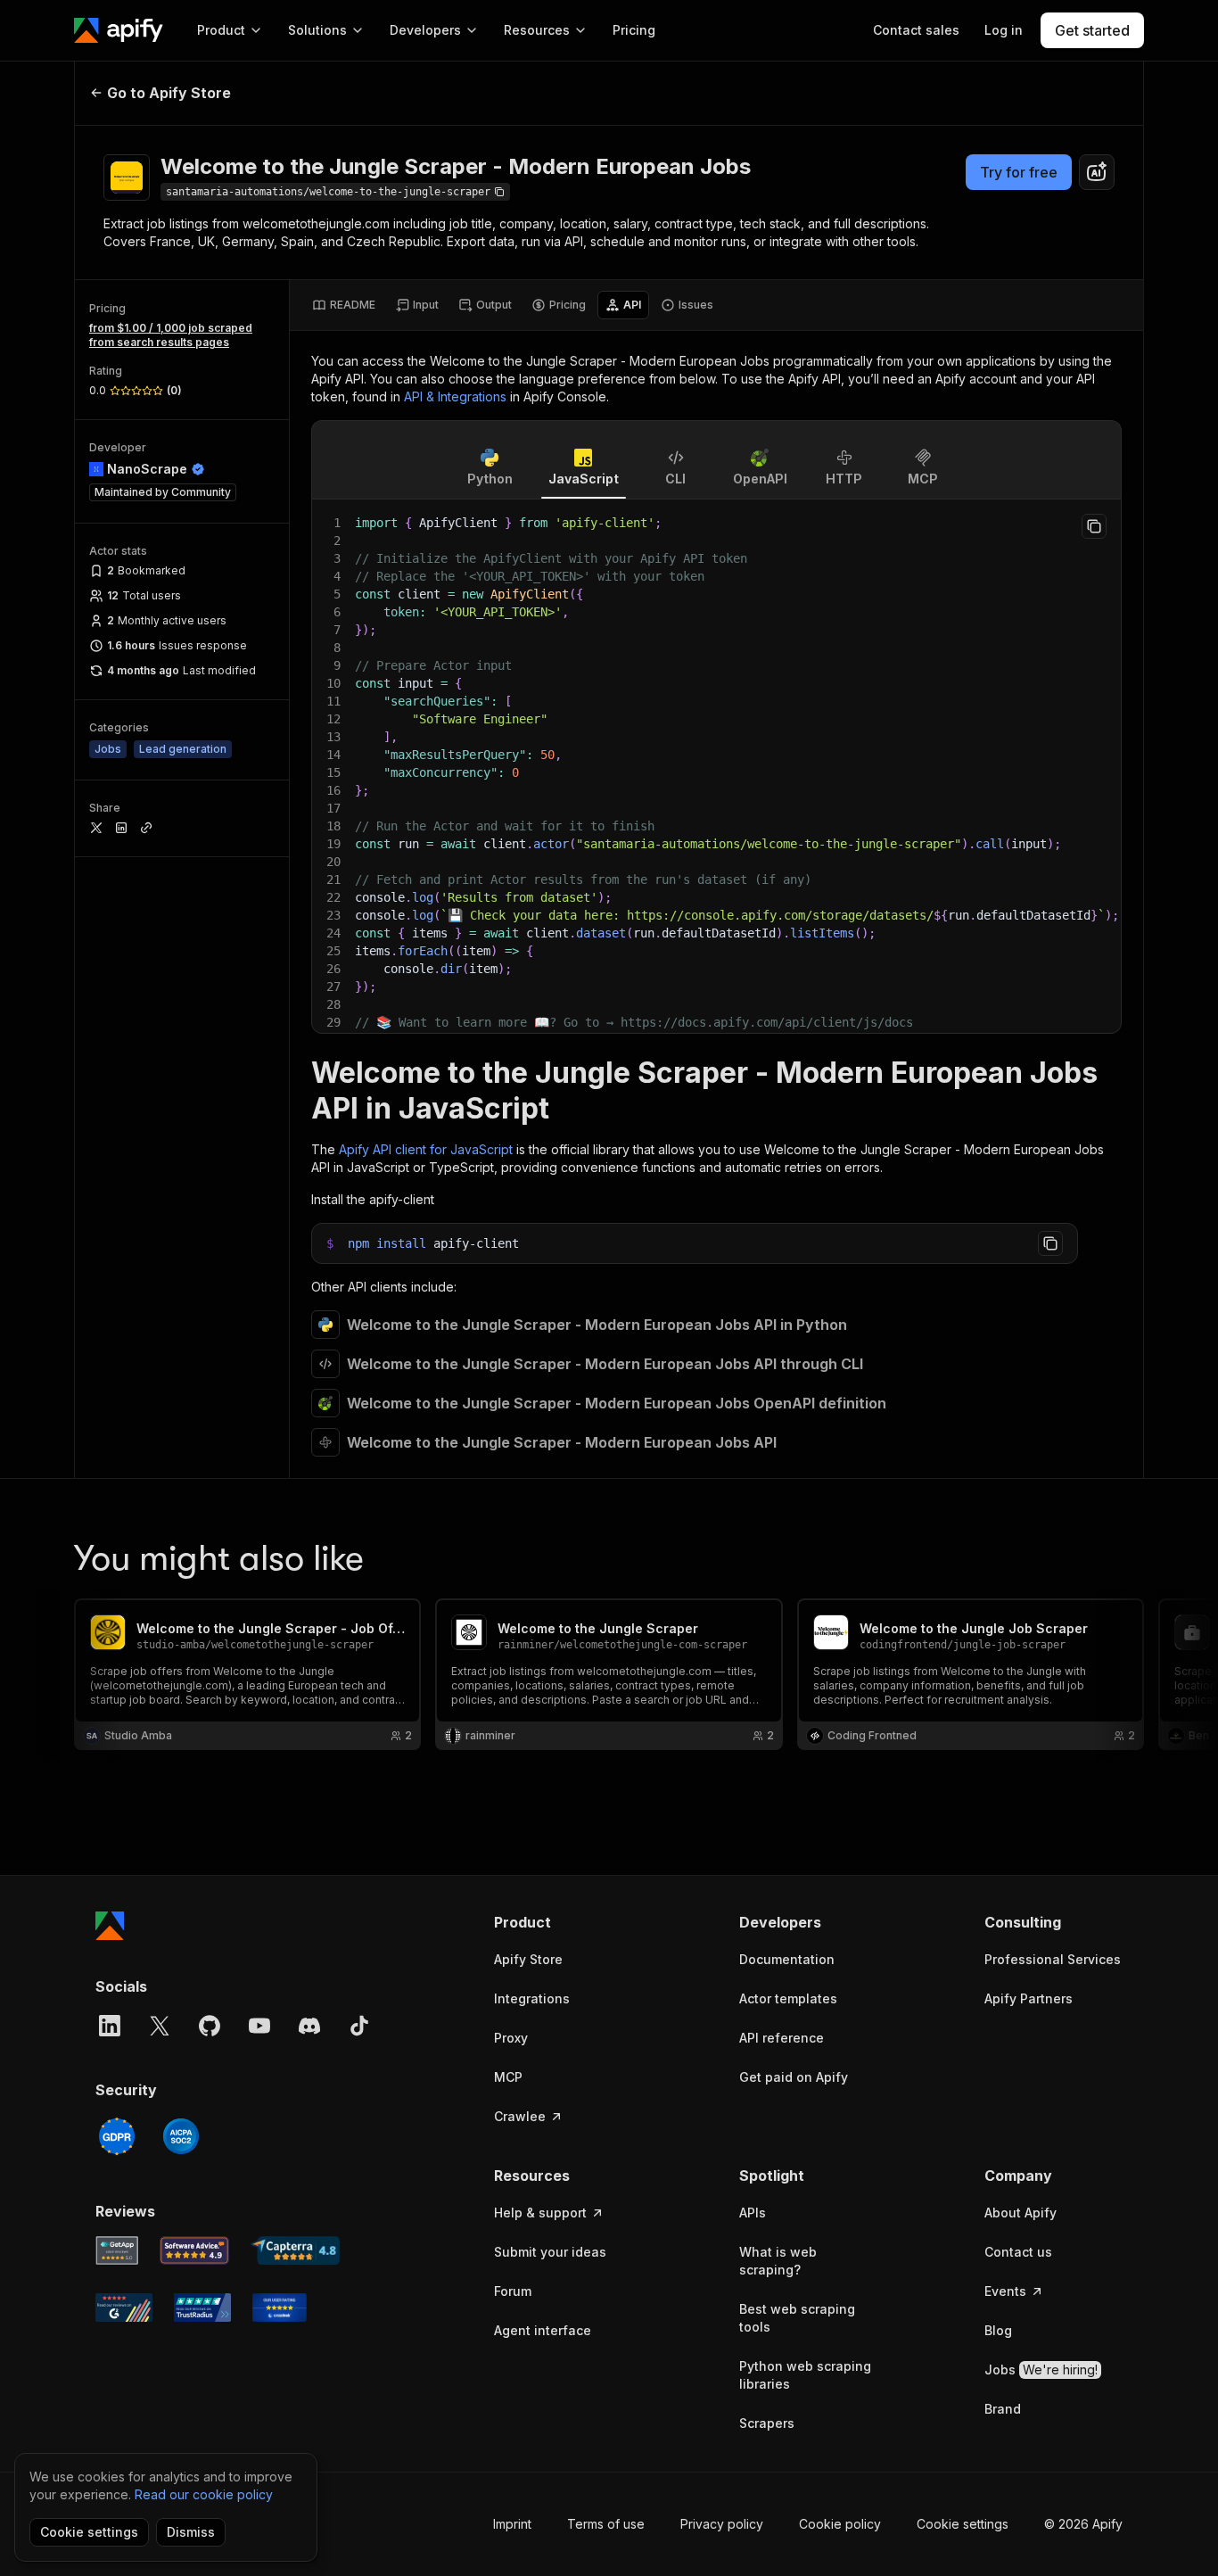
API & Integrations (455, 396)
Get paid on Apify (794, 2077)
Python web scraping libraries (805, 2375)
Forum (513, 2291)
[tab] (344, 305)
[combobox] (1097, 172)
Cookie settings (963, 2524)
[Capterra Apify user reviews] (295, 2250)
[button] (563, 1922)
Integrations (532, 1998)
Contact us (1018, 2252)
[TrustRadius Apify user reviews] (202, 2308)
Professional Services (1053, 1959)
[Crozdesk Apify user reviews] (280, 2308)
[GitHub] (210, 2026)
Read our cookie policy (204, 2494)
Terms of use (606, 2524)
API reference (782, 2038)
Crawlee (520, 2116)
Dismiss (191, 2532)
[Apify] (119, 30)
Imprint (512, 2524)
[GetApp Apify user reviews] (117, 2250)
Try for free (1019, 172)
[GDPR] (117, 2136)
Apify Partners (1029, 1998)
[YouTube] (259, 2026)
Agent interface (543, 2330)
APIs (753, 2213)
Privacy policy (722, 2524)
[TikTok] (359, 2026)
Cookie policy (840, 2524)
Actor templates (788, 1998)
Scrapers (767, 2423)
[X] (160, 2026)
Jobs (1041, 2370)
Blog (998, 2330)
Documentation (787, 1959)
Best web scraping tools (797, 2318)
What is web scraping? (778, 2261)
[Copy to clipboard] (1094, 526)
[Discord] (309, 2026)
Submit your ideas (550, 2252)
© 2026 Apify (1083, 2524)
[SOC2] (181, 2136)
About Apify (1020, 2213)
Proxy (511, 2038)
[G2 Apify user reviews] (124, 2308)
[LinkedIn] (110, 2026)
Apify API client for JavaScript (426, 1149)
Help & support (540, 2213)
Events (1005, 2291)
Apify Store (528, 1959)
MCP (508, 2077)
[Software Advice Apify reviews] (195, 2250)
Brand (1003, 2409)
